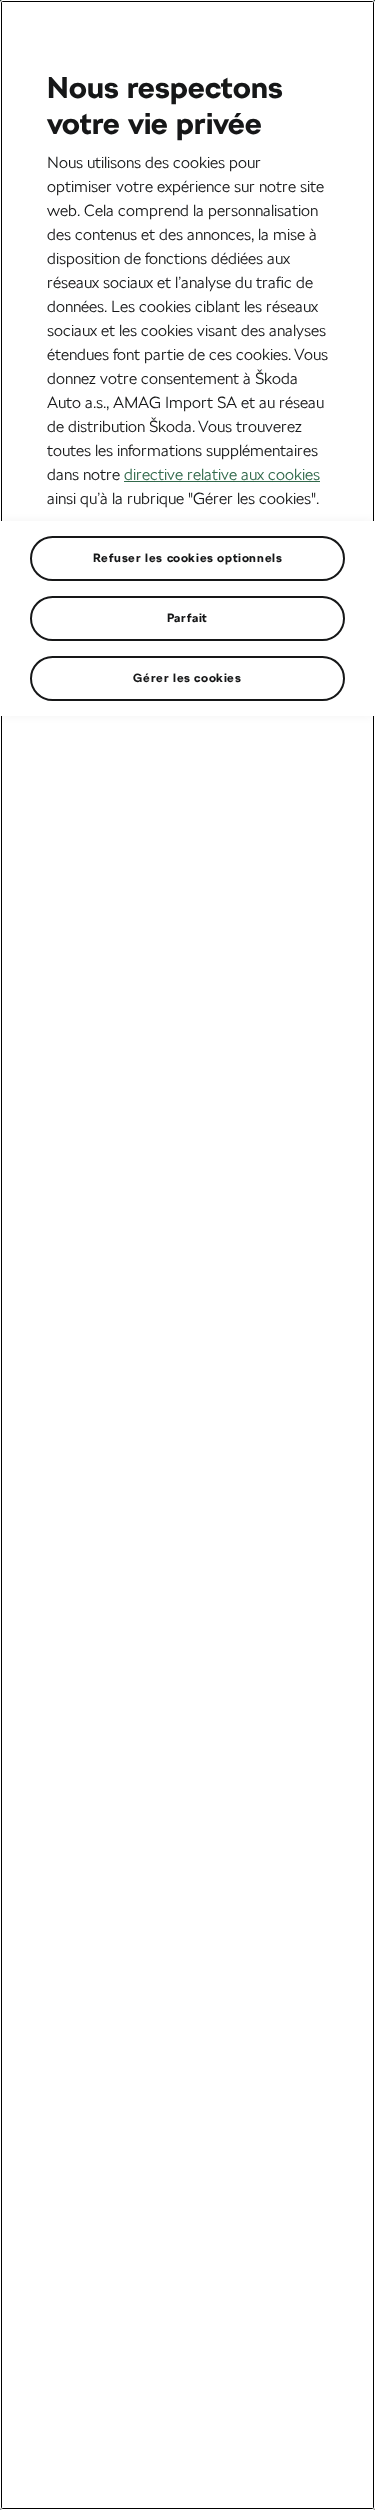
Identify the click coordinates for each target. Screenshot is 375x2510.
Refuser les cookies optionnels (188, 558)
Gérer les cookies (187, 678)
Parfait (187, 618)
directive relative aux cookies (222, 474)
